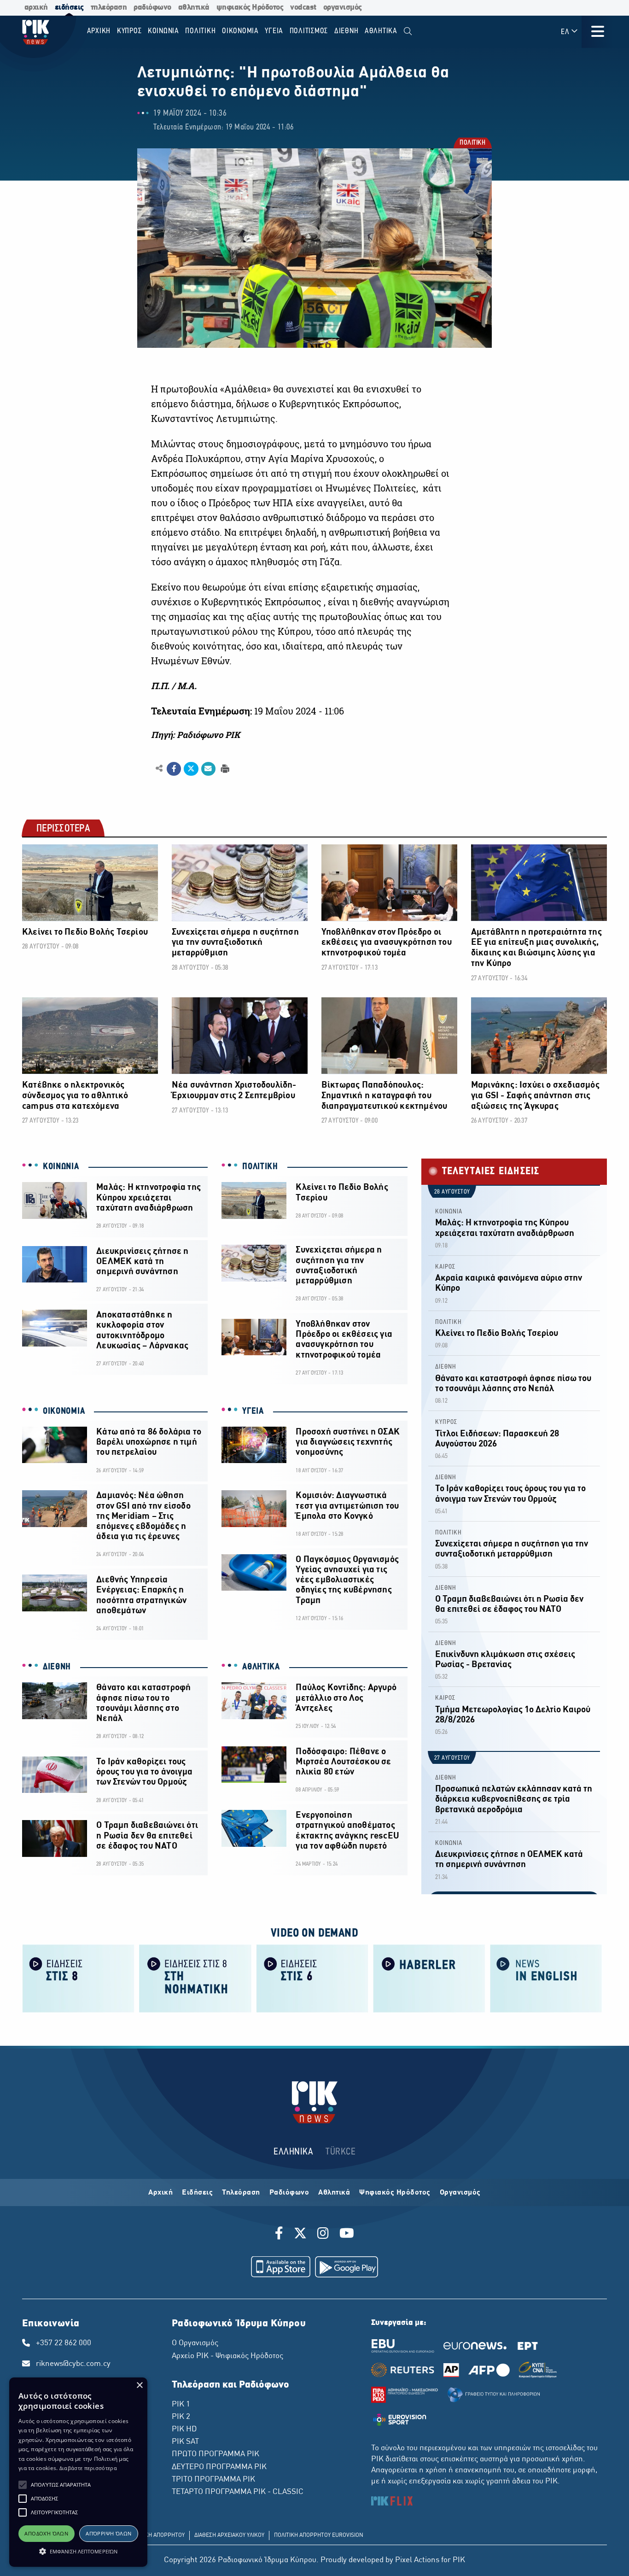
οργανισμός (343, 8)
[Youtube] (347, 2235)
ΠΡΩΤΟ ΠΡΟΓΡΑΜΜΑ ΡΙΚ (215, 2454)
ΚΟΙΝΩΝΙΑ (61, 1167)
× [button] (139, 2386)
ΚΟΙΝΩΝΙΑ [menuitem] (163, 31)
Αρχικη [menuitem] (99, 31)
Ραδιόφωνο (289, 2193)
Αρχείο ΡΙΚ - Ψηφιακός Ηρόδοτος (227, 2356)
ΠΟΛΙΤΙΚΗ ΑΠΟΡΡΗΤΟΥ (156, 2535)
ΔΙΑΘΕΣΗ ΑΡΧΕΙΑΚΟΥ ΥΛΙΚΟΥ (229, 2535)
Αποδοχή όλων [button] (46, 2533)
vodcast (303, 8)
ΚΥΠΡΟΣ (446, 1422)
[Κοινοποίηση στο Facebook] (174, 769)
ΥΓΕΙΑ (253, 1411)
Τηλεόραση (241, 2193)
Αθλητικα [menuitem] (381, 31)
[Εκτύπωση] (224, 768)
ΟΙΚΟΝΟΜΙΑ (64, 1411)
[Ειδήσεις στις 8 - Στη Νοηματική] (195, 1978)
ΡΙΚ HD (184, 2430)
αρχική (36, 8)
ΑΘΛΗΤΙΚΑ (261, 1667)
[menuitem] (408, 32)
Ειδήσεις (197, 2193)
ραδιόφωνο (152, 8)
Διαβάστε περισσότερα (88, 2468)
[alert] (78, 2472)
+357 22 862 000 (64, 2343)
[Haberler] (429, 1978)
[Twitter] (300, 2235)
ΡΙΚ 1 (181, 2405)
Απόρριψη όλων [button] (108, 2533)
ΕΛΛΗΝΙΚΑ (293, 2152)
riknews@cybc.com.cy (73, 2364)
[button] (23, 2485)
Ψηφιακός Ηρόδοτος (395, 2193)
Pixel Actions (417, 2560)
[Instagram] (323, 2235)
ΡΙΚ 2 (181, 2417)
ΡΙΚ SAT (185, 2442)
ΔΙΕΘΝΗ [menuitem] (347, 31)
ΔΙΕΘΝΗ (57, 1667)
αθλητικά (194, 8)
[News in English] (546, 1978)
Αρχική (160, 2193)
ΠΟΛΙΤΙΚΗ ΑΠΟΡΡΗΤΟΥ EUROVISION (319, 2535)
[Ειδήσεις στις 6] (312, 1978)
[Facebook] (281, 2235)
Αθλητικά (334, 2193)
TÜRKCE (341, 2152)
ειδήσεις (69, 8)
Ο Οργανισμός (195, 2343)
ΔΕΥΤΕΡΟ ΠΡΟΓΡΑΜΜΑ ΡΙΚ (219, 2467)
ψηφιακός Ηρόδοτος (250, 8)
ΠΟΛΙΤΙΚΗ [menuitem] (200, 31)
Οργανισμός (460, 2193)
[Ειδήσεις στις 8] (78, 1978)
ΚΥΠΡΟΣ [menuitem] (129, 31)
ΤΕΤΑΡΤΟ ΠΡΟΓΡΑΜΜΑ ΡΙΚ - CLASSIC (238, 2492)
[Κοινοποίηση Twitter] (191, 769)
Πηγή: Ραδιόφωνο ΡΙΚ (195, 735)
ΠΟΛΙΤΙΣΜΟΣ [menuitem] (309, 31)
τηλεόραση (109, 8)
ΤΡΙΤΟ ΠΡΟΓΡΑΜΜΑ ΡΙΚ (213, 2480)
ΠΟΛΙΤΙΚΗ (472, 143)
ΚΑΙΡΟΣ (445, 1267)
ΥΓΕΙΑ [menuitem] (274, 31)
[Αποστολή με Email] (208, 769)
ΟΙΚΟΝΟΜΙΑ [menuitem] (240, 31)
